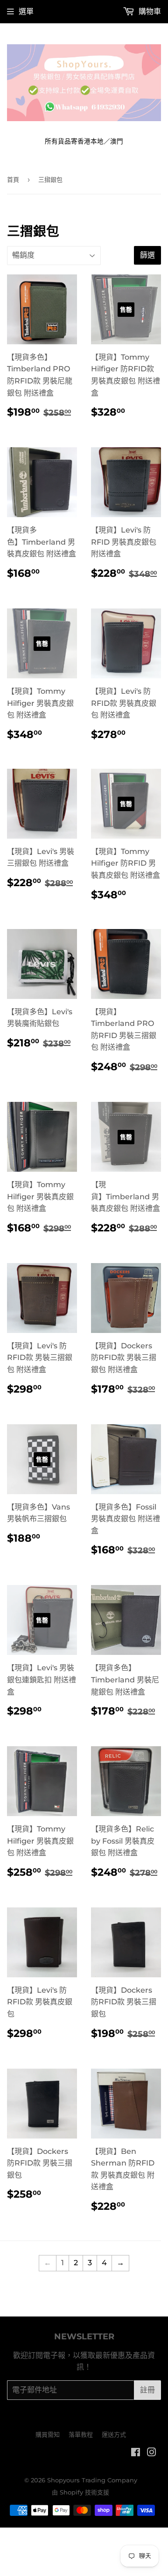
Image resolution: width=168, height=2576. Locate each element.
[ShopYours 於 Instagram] (152, 2453)
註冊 (147, 2390)
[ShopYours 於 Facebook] (136, 2453)
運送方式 (114, 2434)
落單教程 (81, 2434)
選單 (26, 11)
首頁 (13, 179)
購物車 (149, 11)
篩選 (147, 255)
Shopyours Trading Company (92, 2480)
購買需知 (48, 2434)
